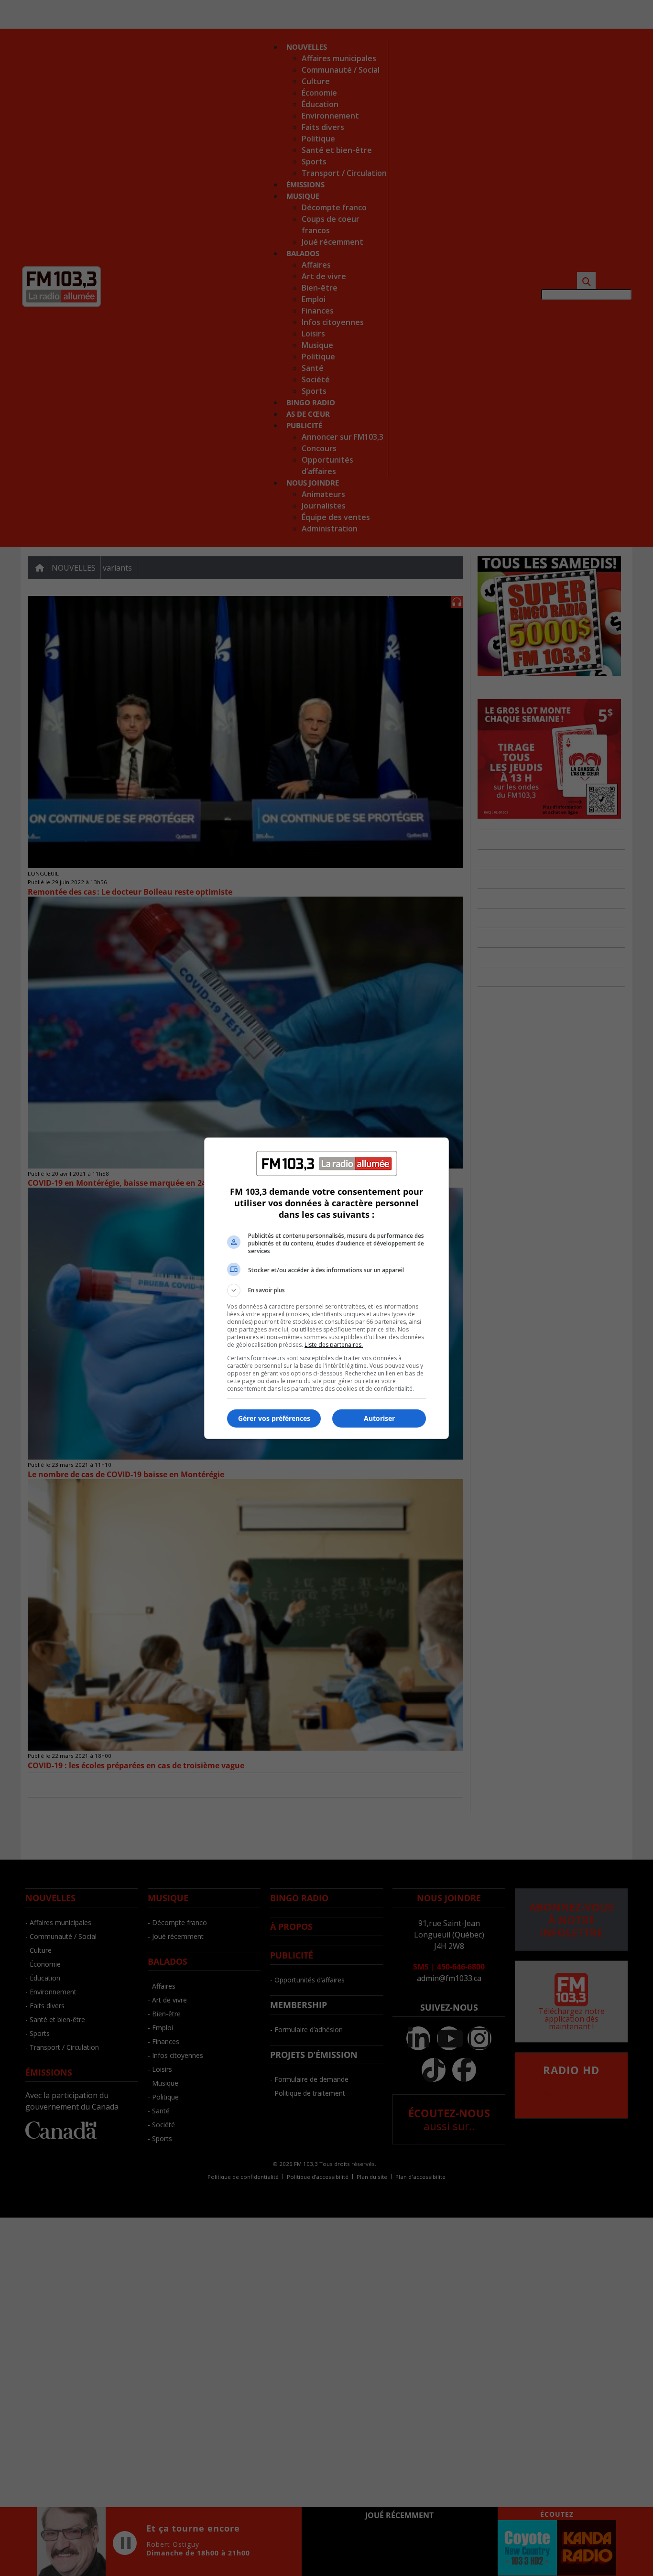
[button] (326, 1290)
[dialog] (326, 1288)
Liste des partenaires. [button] (334, 1345)
